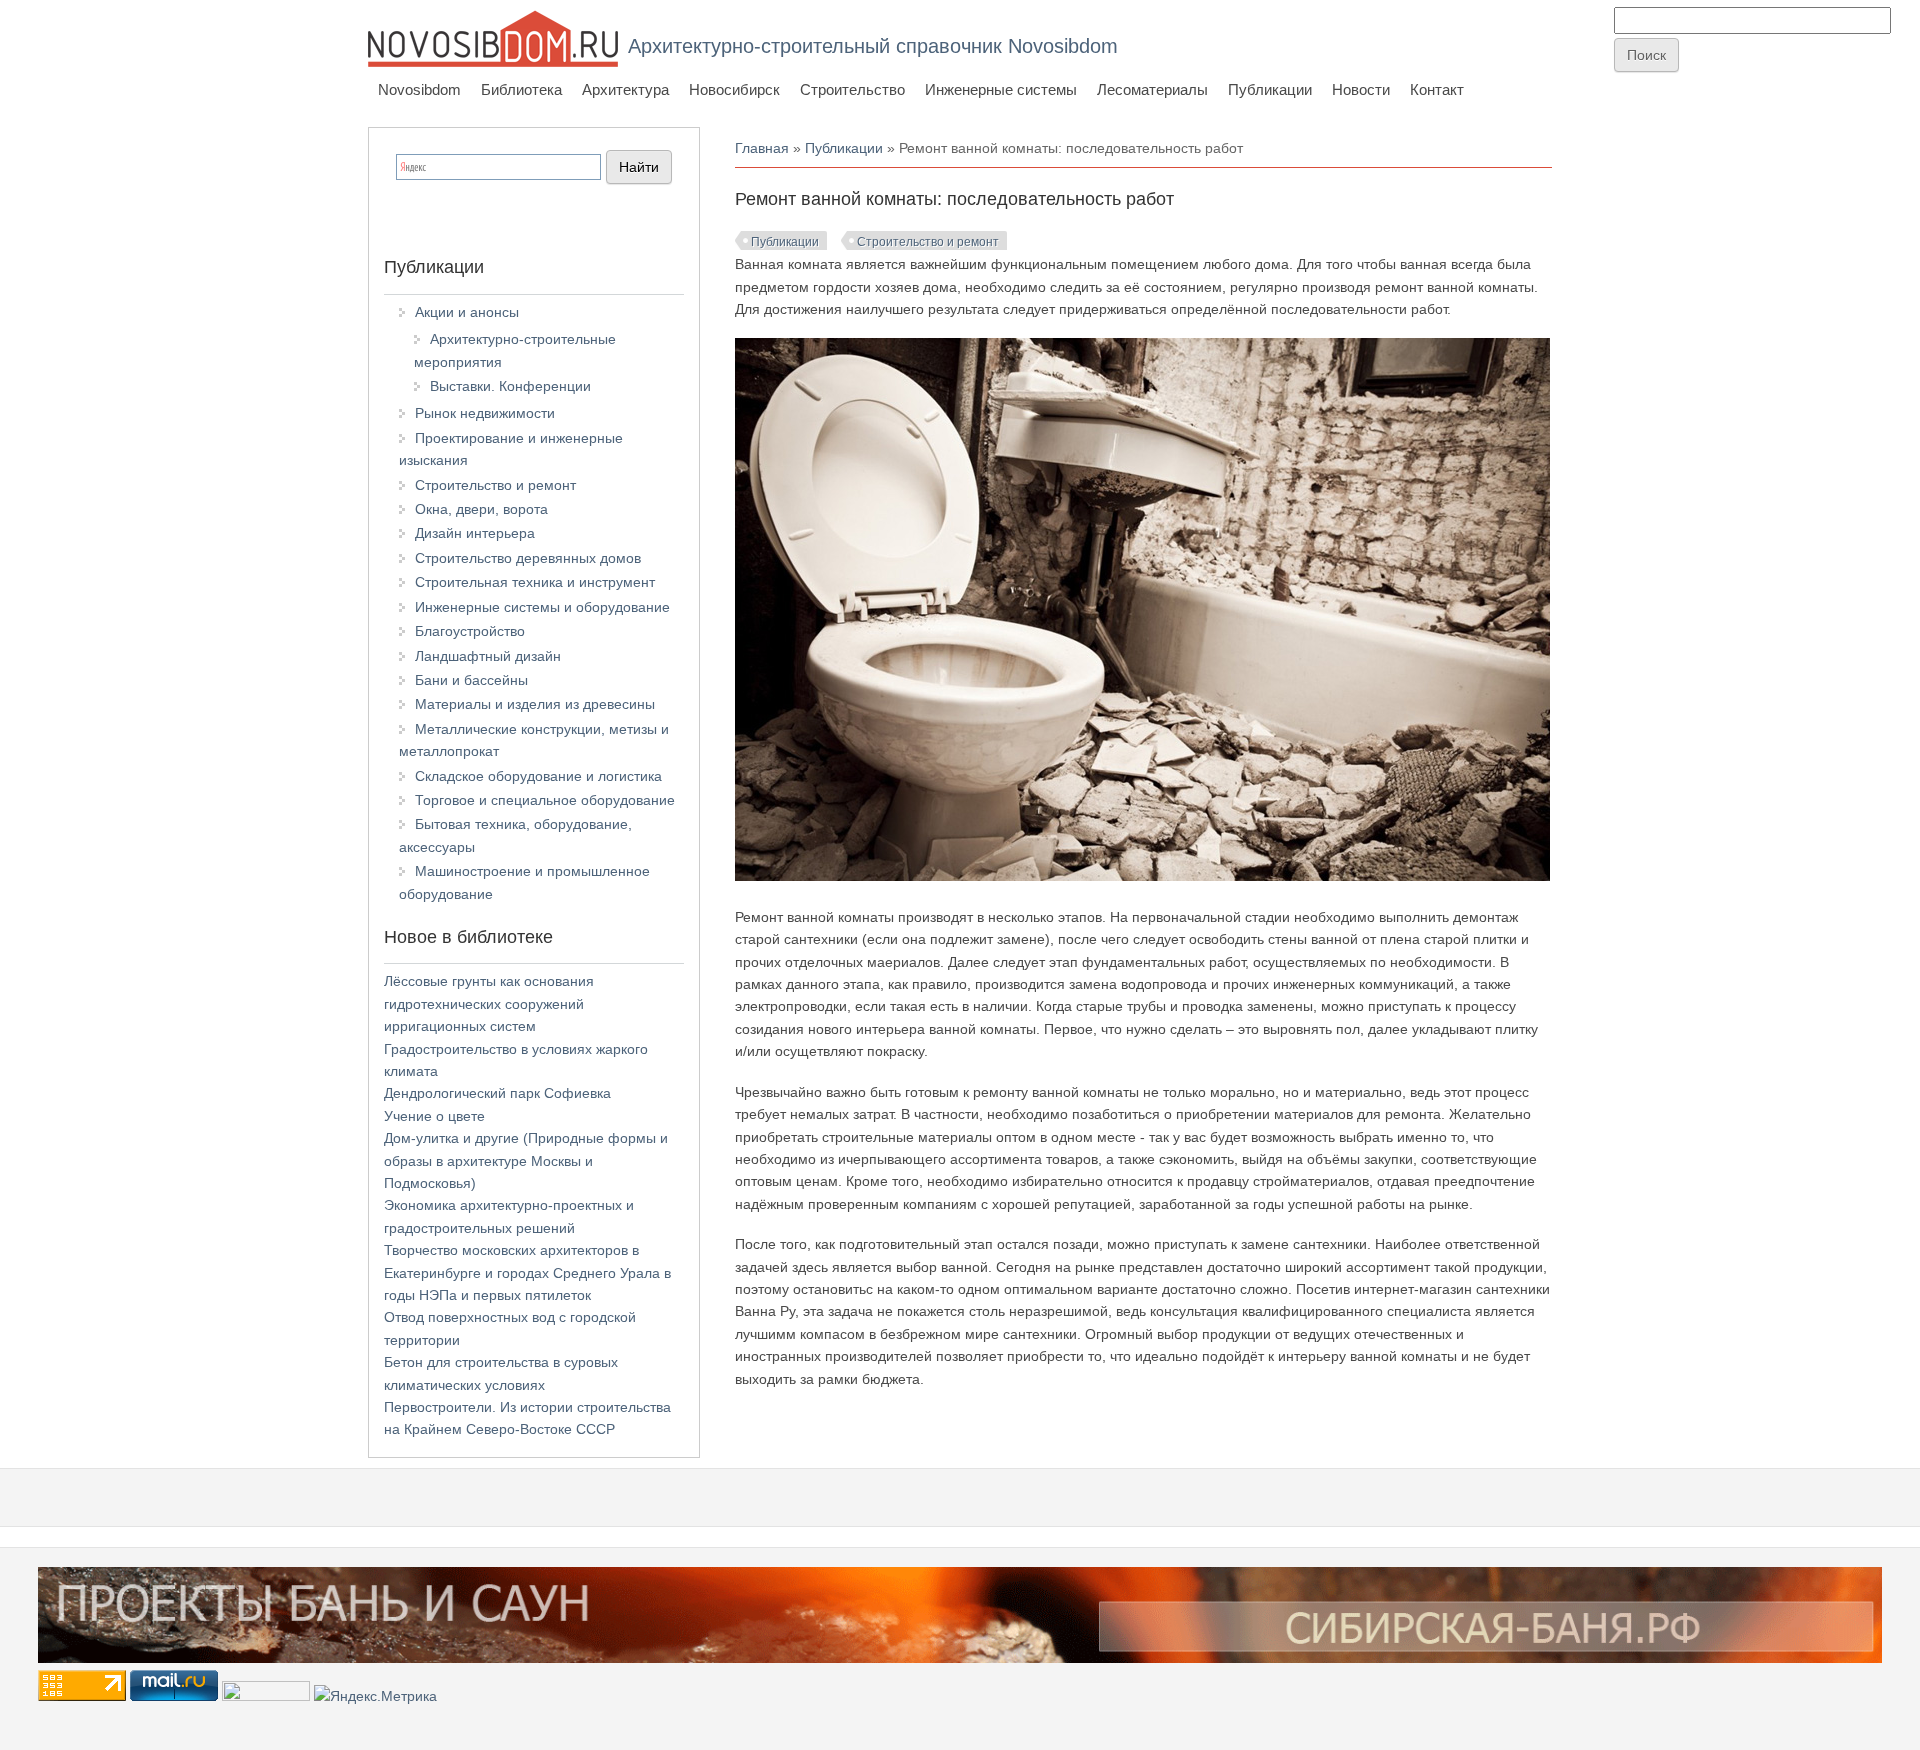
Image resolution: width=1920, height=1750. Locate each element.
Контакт (1437, 89)
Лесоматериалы (1152, 89)
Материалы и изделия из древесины (535, 704)
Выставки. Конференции (510, 386)
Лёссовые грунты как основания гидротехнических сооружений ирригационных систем (489, 1003)
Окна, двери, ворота (481, 509)
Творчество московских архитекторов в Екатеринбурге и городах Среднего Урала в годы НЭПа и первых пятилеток (527, 1272)
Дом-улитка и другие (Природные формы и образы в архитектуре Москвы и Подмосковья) (526, 1160)
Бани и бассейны (471, 680)
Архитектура (625, 89)
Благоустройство (470, 631)
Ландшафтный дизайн (488, 656)
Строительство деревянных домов (528, 558)
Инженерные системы (1001, 89)
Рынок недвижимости (485, 413)
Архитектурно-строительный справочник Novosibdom (873, 46)
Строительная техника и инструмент (535, 582)
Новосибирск (734, 89)
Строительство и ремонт (928, 242)
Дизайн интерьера (475, 533)
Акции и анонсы (467, 312)
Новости (1361, 89)
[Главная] (493, 38)
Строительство (852, 89)
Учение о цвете (434, 1116)
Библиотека (521, 89)
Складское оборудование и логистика (538, 776)
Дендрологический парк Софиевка (497, 1093)
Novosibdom (419, 89)
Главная (762, 148)
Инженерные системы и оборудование (542, 607)
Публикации (1270, 89)
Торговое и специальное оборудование (545, 800)
